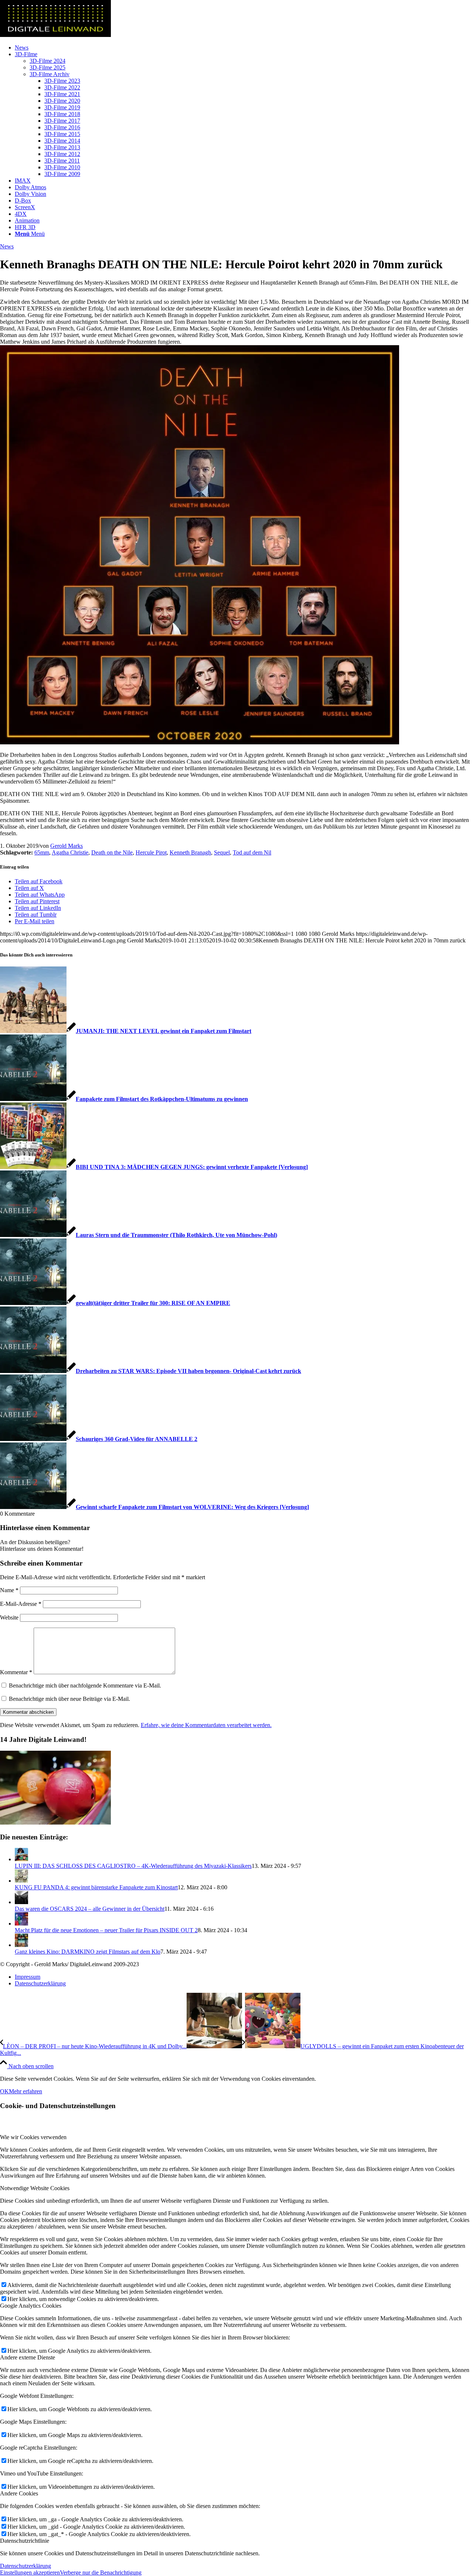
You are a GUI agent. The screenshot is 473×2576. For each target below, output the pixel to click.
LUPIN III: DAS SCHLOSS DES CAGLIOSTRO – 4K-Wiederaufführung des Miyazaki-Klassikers (133, 1866)
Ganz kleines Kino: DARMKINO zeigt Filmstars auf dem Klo (88, 1952)
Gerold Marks (67, 846)
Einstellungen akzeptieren (30, 2572)
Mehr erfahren (25, 2091)
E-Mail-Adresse (21, 1604)
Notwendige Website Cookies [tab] (35, 2188)
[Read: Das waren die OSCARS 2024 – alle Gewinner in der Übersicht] (21, 1902)
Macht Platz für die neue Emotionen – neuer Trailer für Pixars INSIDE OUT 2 (106, 1930)
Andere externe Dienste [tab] (28, 2357)
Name (9, 1590)
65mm (42, 852)
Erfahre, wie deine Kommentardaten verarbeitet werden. (206, 1725)
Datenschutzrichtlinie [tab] (25, 2541)
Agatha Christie (70, 852)
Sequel (222, 852)
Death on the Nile (112, 852)
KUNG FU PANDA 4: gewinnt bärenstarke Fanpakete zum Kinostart (96, 1887)
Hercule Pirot (151, 852)
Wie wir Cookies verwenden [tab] (33, 2137)
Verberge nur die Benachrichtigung (101, 2572)
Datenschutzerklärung (25, 2566)
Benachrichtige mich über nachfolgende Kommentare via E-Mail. (85, 1685)
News (7, 246)
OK (4, 2091)
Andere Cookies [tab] (19, 2493)
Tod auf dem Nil (252, 852)
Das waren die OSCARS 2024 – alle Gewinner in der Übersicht (90, 1909)
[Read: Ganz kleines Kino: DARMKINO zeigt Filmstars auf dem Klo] (21, 1945)
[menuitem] (244, 48)
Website (9, 1617)
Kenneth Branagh (190, 852)
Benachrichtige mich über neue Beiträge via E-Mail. (69, 1699)
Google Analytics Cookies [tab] (31, 2306)
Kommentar (16, 1672)
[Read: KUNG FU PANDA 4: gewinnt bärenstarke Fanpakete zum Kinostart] (21, 1881)
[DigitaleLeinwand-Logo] (55, 35)
